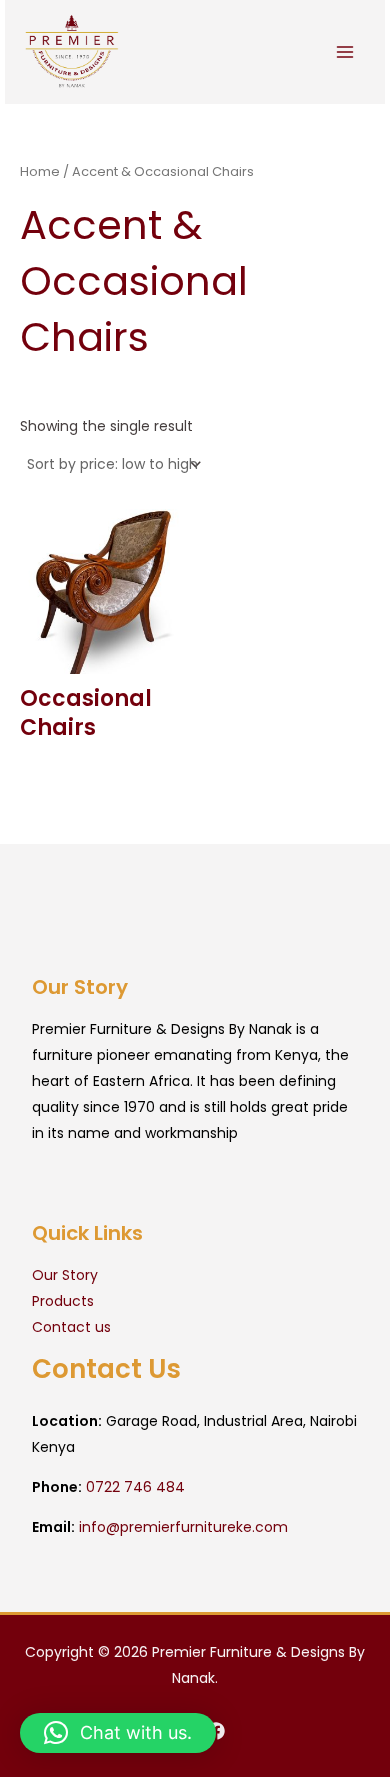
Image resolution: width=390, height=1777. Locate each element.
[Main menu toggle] (345, 52)
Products (63, 1301)
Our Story (65, 1275)
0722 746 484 (135, 1487)
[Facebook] (216, 1731)
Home (40, 171)
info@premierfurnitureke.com (183, 1527)
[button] (118, 1733)
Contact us (71, 1327)
